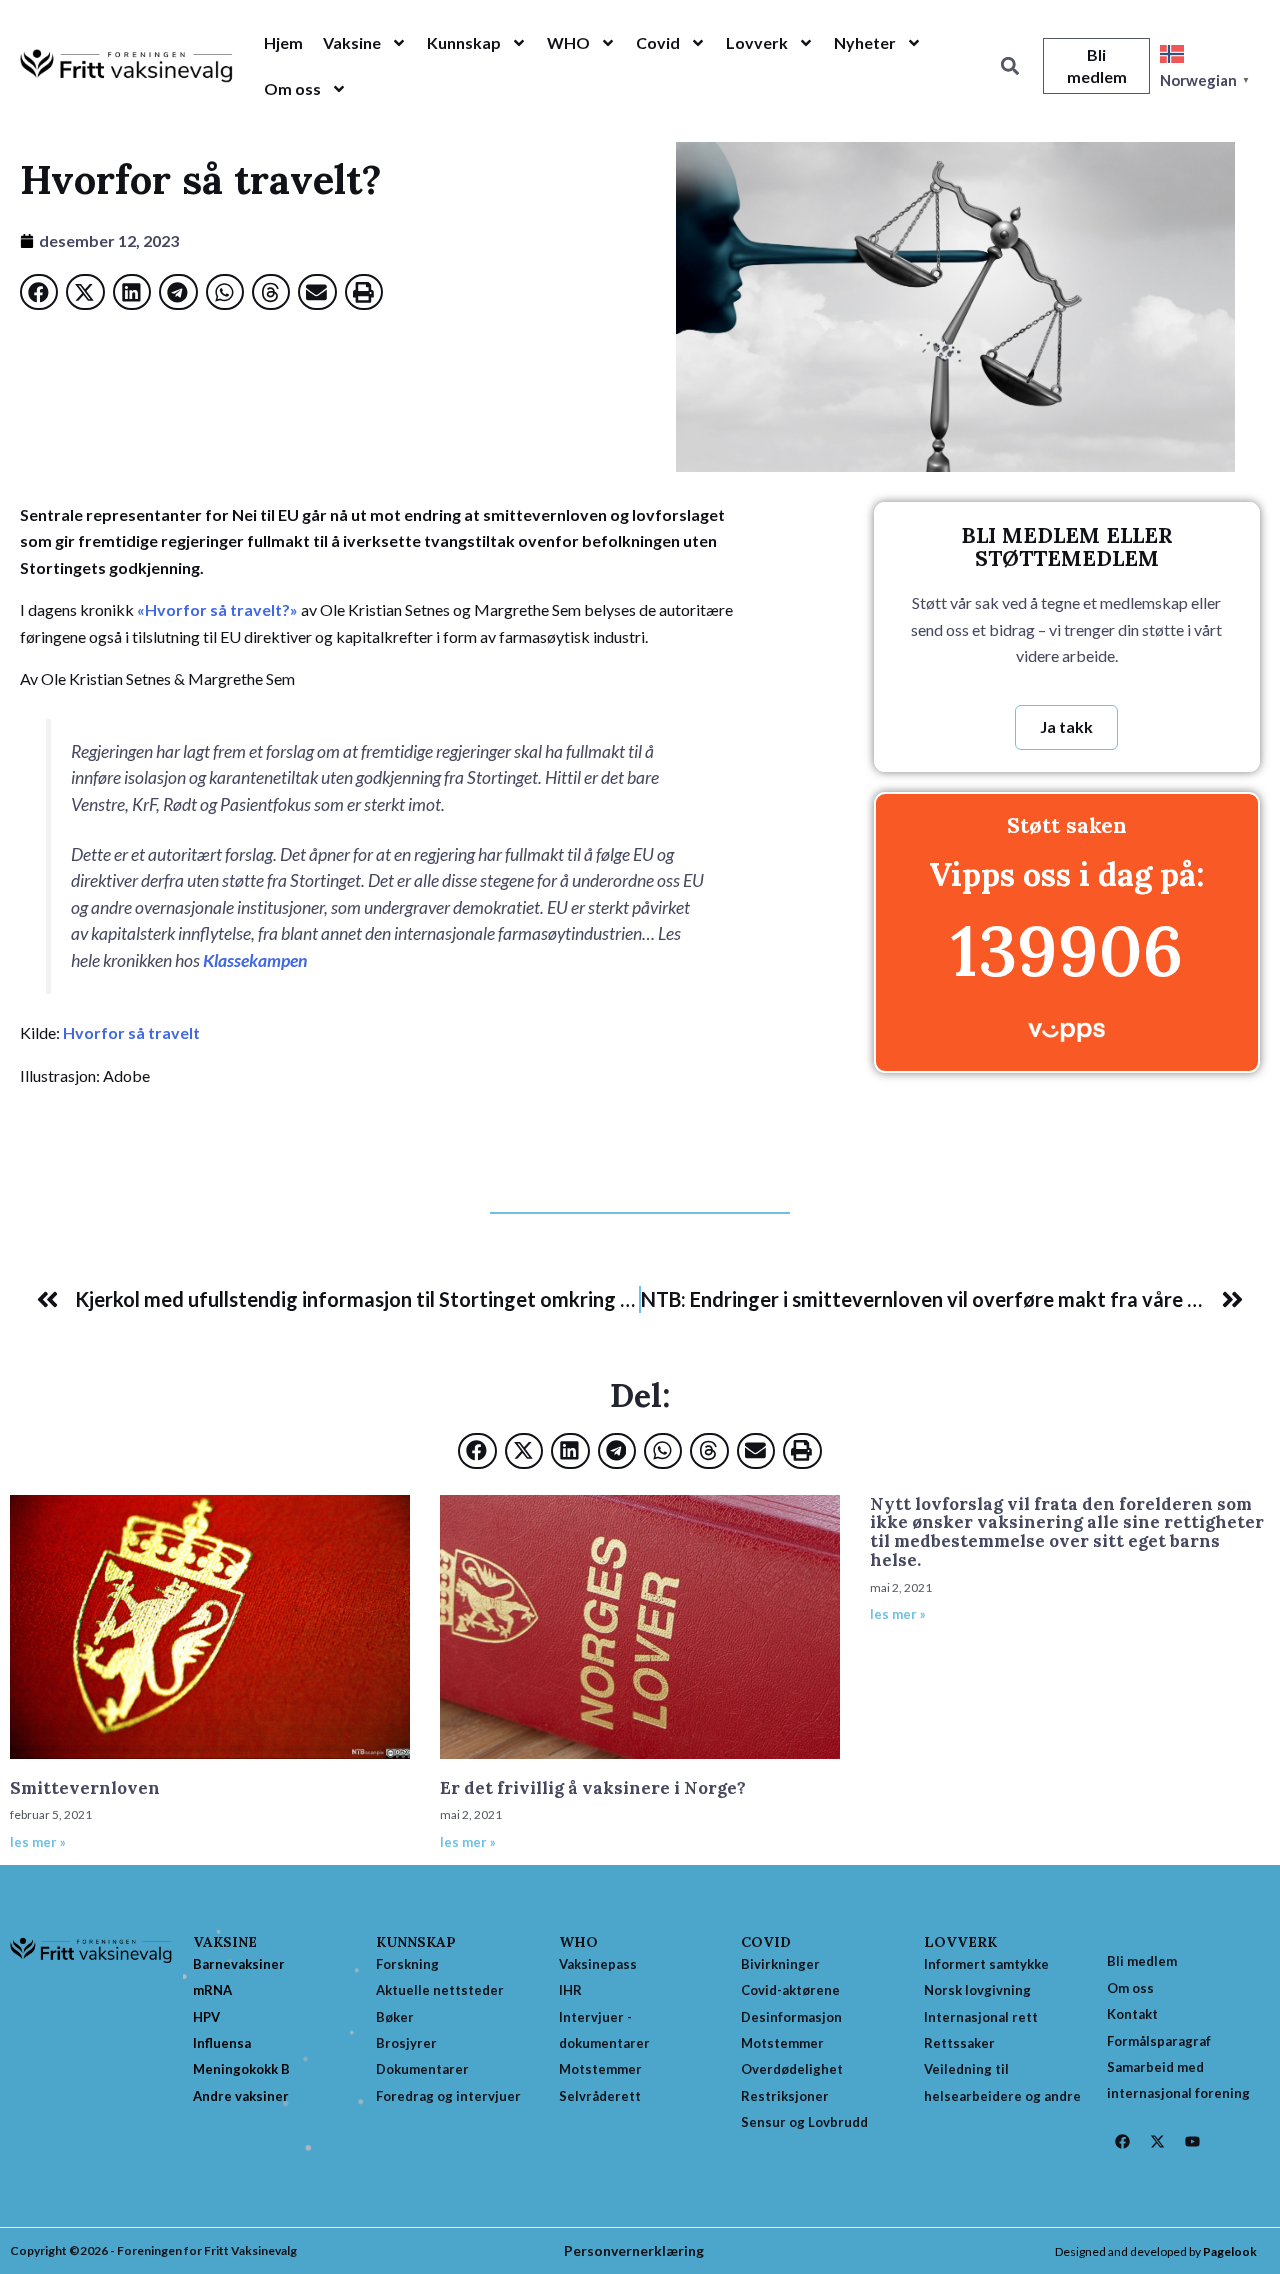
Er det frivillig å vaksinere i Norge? (593, 1788)
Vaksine (352, 42)
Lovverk (757, 42)
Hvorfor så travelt (131, 1032)
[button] (1009, 66)
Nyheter (865, 42)
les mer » (38, 1842)
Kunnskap (464, 42)
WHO (568, 42)
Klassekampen (255, 960)
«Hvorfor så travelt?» (217, 609)
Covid (658, 42)
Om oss (292, 88)
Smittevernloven (85, 1788)
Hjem (283, 42)
